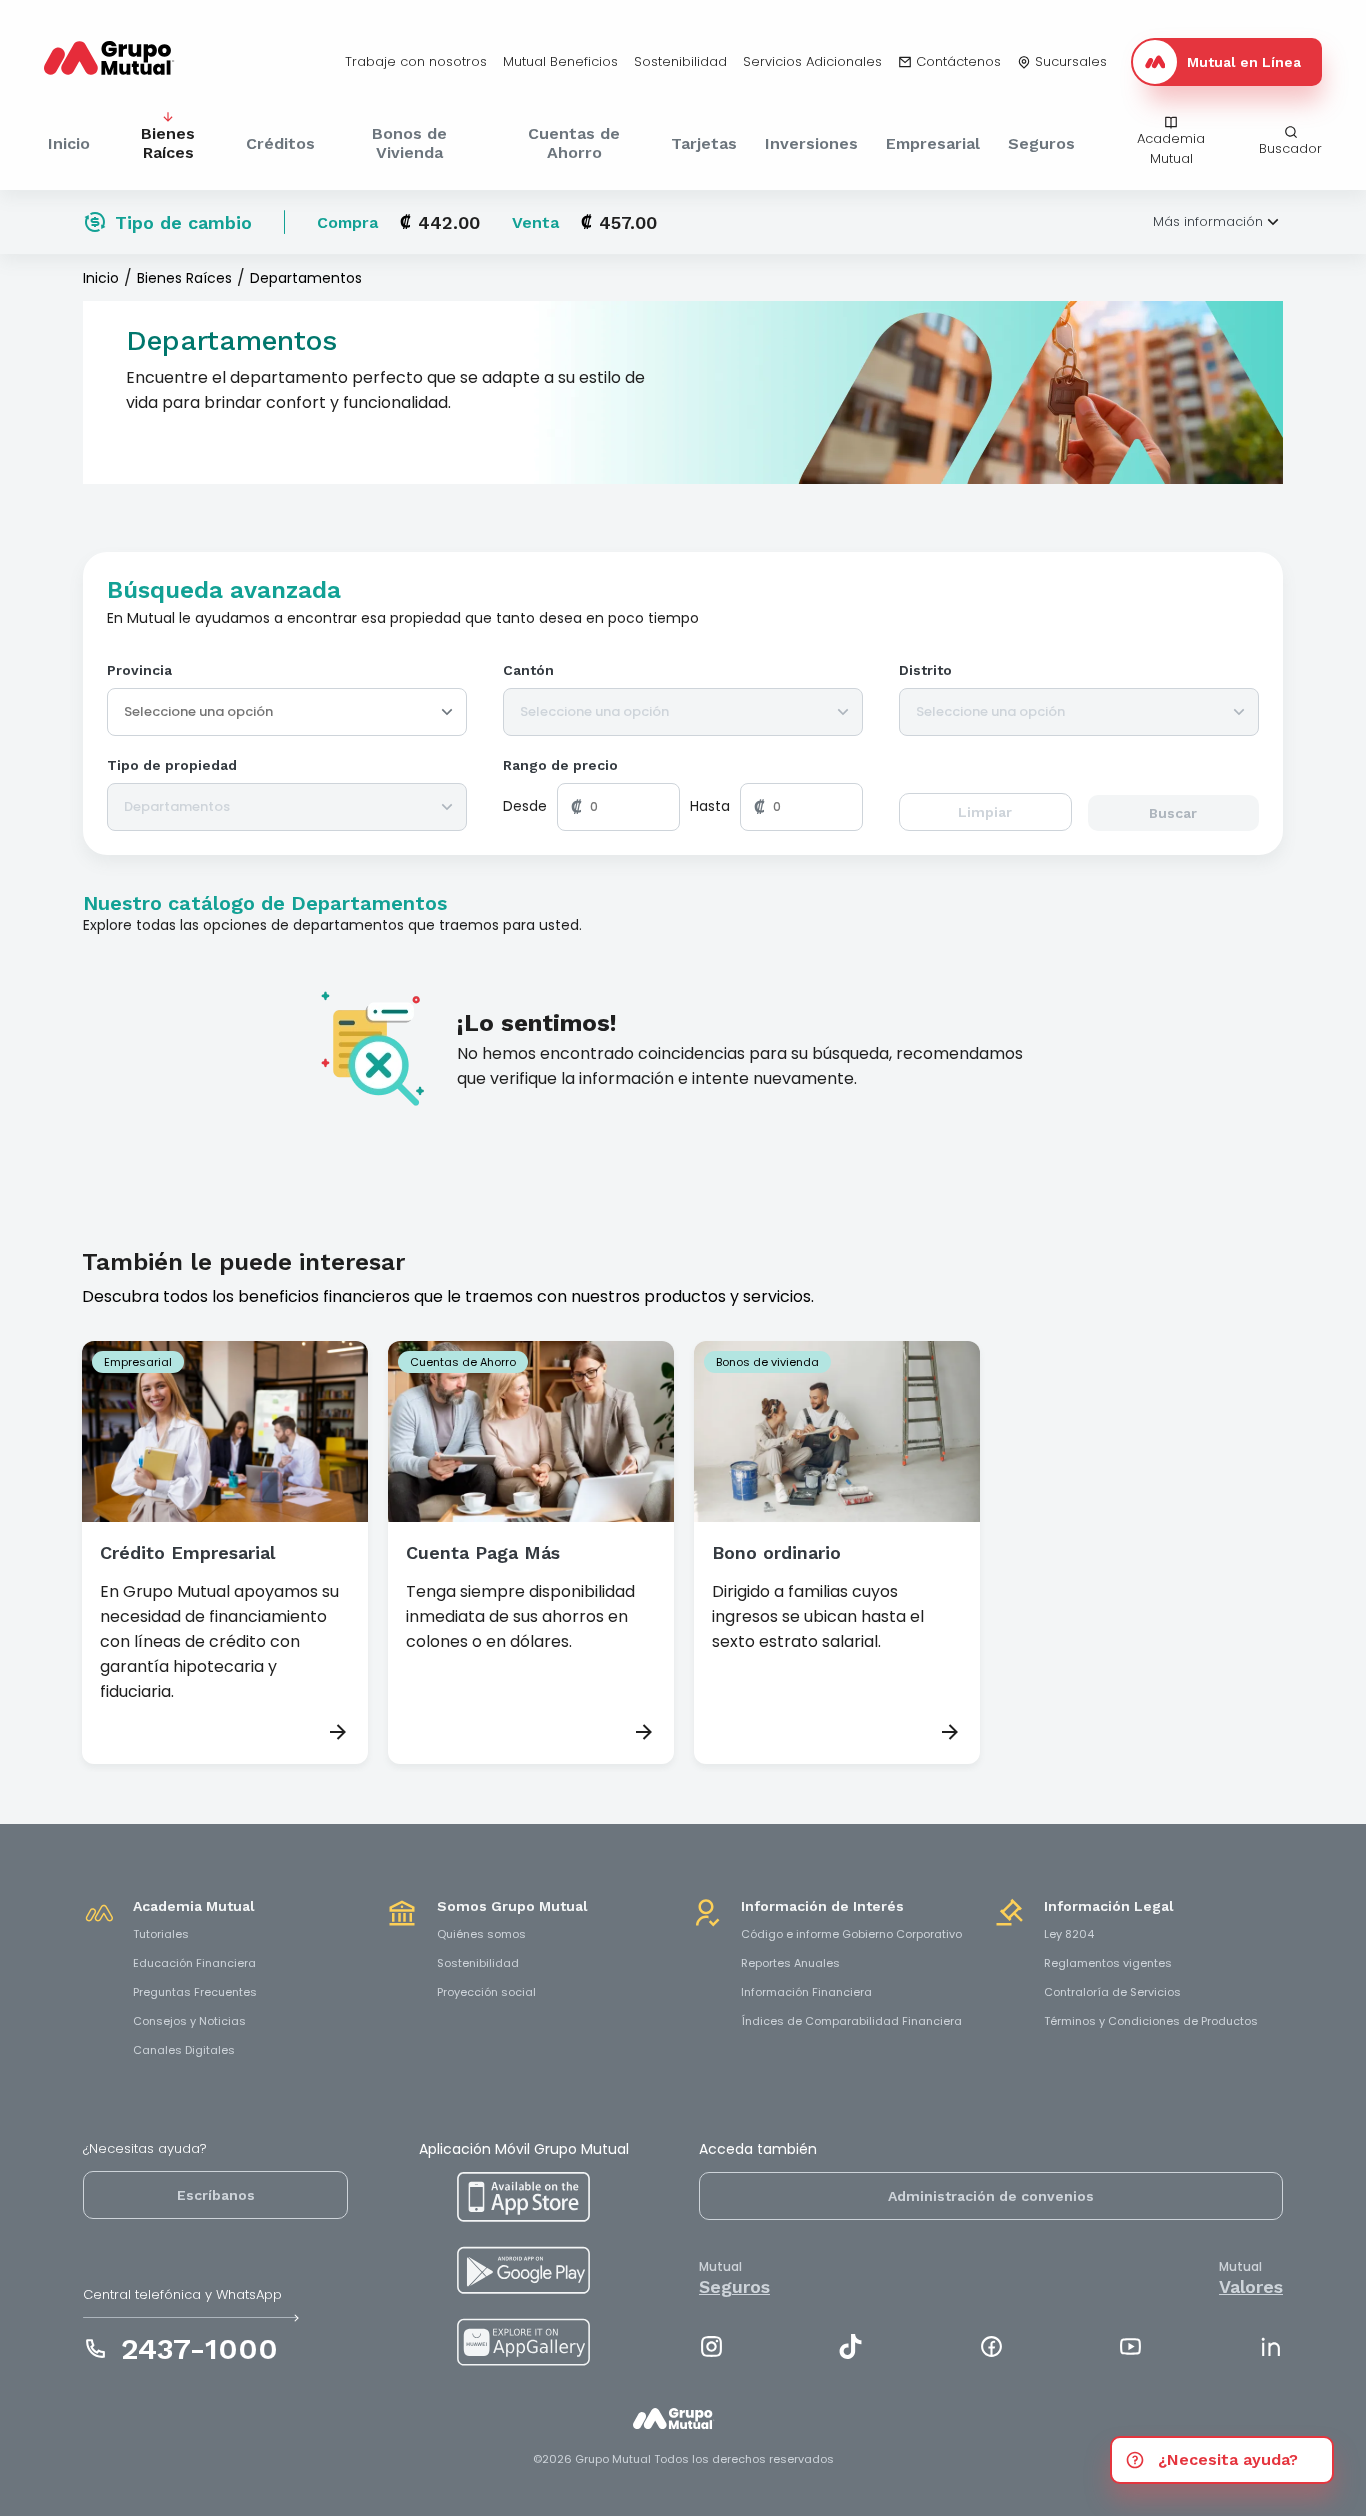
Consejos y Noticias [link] (189, 2021)
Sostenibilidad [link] (478, 1963)
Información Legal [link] (1109, 1906)
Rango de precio (560, 765)
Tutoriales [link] (161, 1934)
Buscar (1173, 813)
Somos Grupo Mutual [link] (512, 1906)
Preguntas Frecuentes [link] (195, 1992)
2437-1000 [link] (199, 2348)
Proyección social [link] (486, 1992)
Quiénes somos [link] (481, 1934)
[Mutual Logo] (124, 62)
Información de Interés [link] (822, 1906)
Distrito (925, 670)
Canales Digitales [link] (184, 2050)
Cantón (528, 670)
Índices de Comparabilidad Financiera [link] (851, 2021)
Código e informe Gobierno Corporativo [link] (851, 1934)
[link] (416, 62)
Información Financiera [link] (806, 1992)
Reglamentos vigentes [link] (1108, 1963)
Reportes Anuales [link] (790, 1963)
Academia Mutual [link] (194, 1906)
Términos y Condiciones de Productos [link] (1151, 2021)
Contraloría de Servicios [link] (1112, 1992)
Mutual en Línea (1244, 62)
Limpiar (985, 812)
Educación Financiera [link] (194, 1963)
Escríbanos (216, 2195)
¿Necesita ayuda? (1228, 2459)
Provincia (139, 670)
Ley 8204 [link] (1069, 1934)
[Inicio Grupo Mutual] (683, 2429)
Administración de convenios (991, 2196)
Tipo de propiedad (172, 765)
